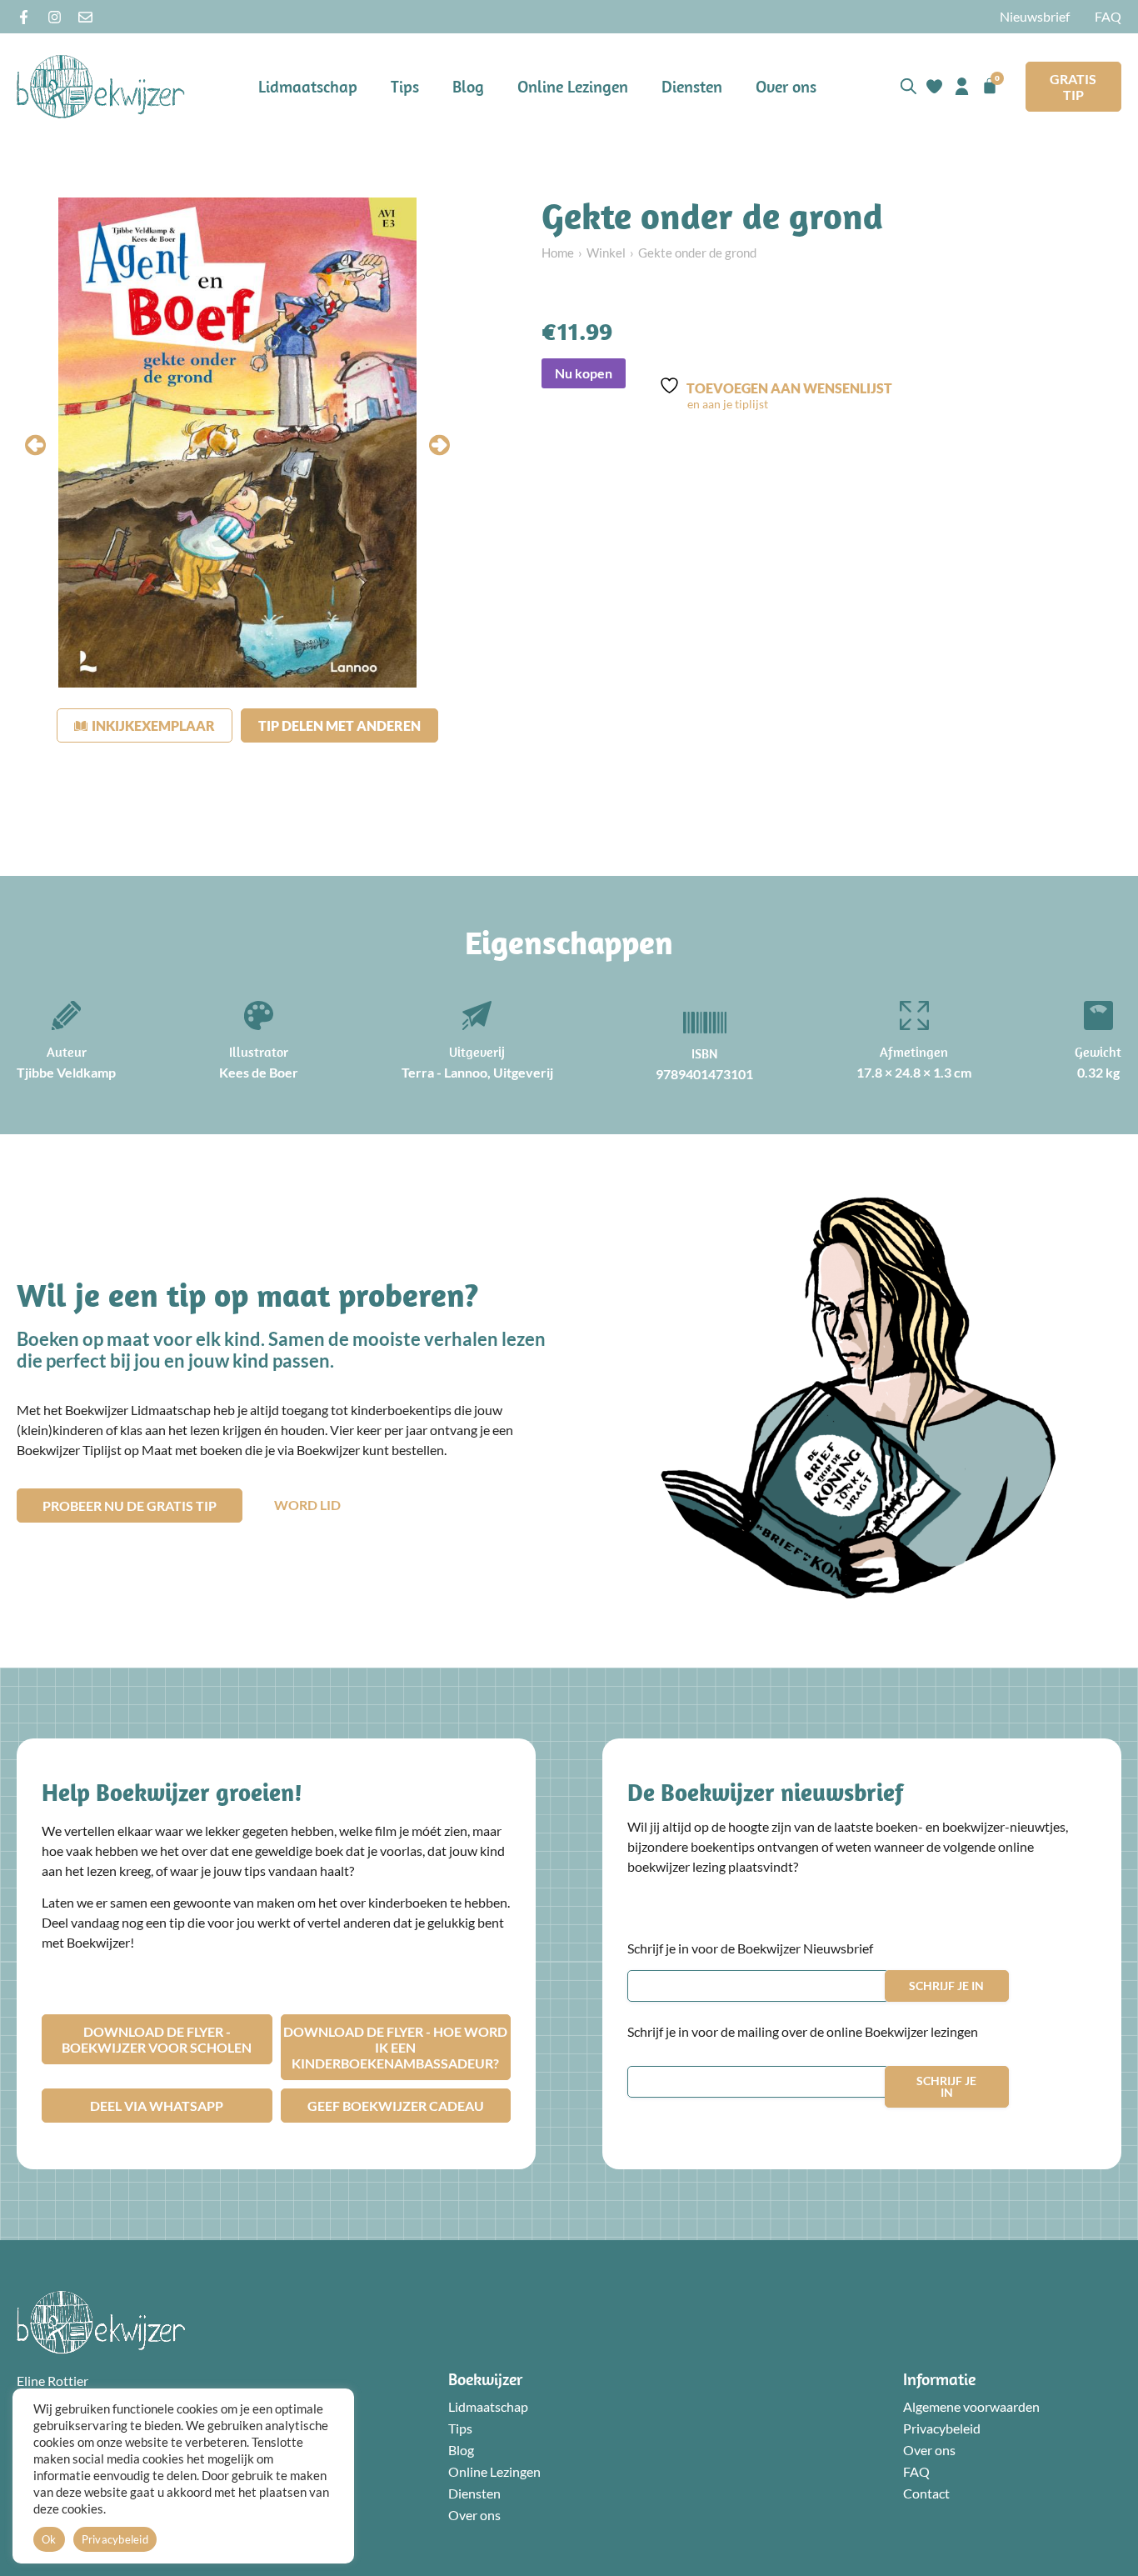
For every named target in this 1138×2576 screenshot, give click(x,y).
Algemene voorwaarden (971, 2406)
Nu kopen (584, 373)
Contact (926, 2493)
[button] (35, 445)
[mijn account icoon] (962, 86)
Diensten (692, 86)
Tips (405, 86)
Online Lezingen (573, 86)
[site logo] (101, 86)
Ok (49, 2539)
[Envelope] (85, 17)
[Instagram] (55, 17)
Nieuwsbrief (1035, 16)
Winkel (606, 253)
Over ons (786, 86)
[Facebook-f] (24, 17)
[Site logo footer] (101, 2322)
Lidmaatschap (308, 86)
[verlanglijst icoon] (934, 86)
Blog (468, 86)
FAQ (1108, 16)
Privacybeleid (942, 2428)
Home (558, 253)
